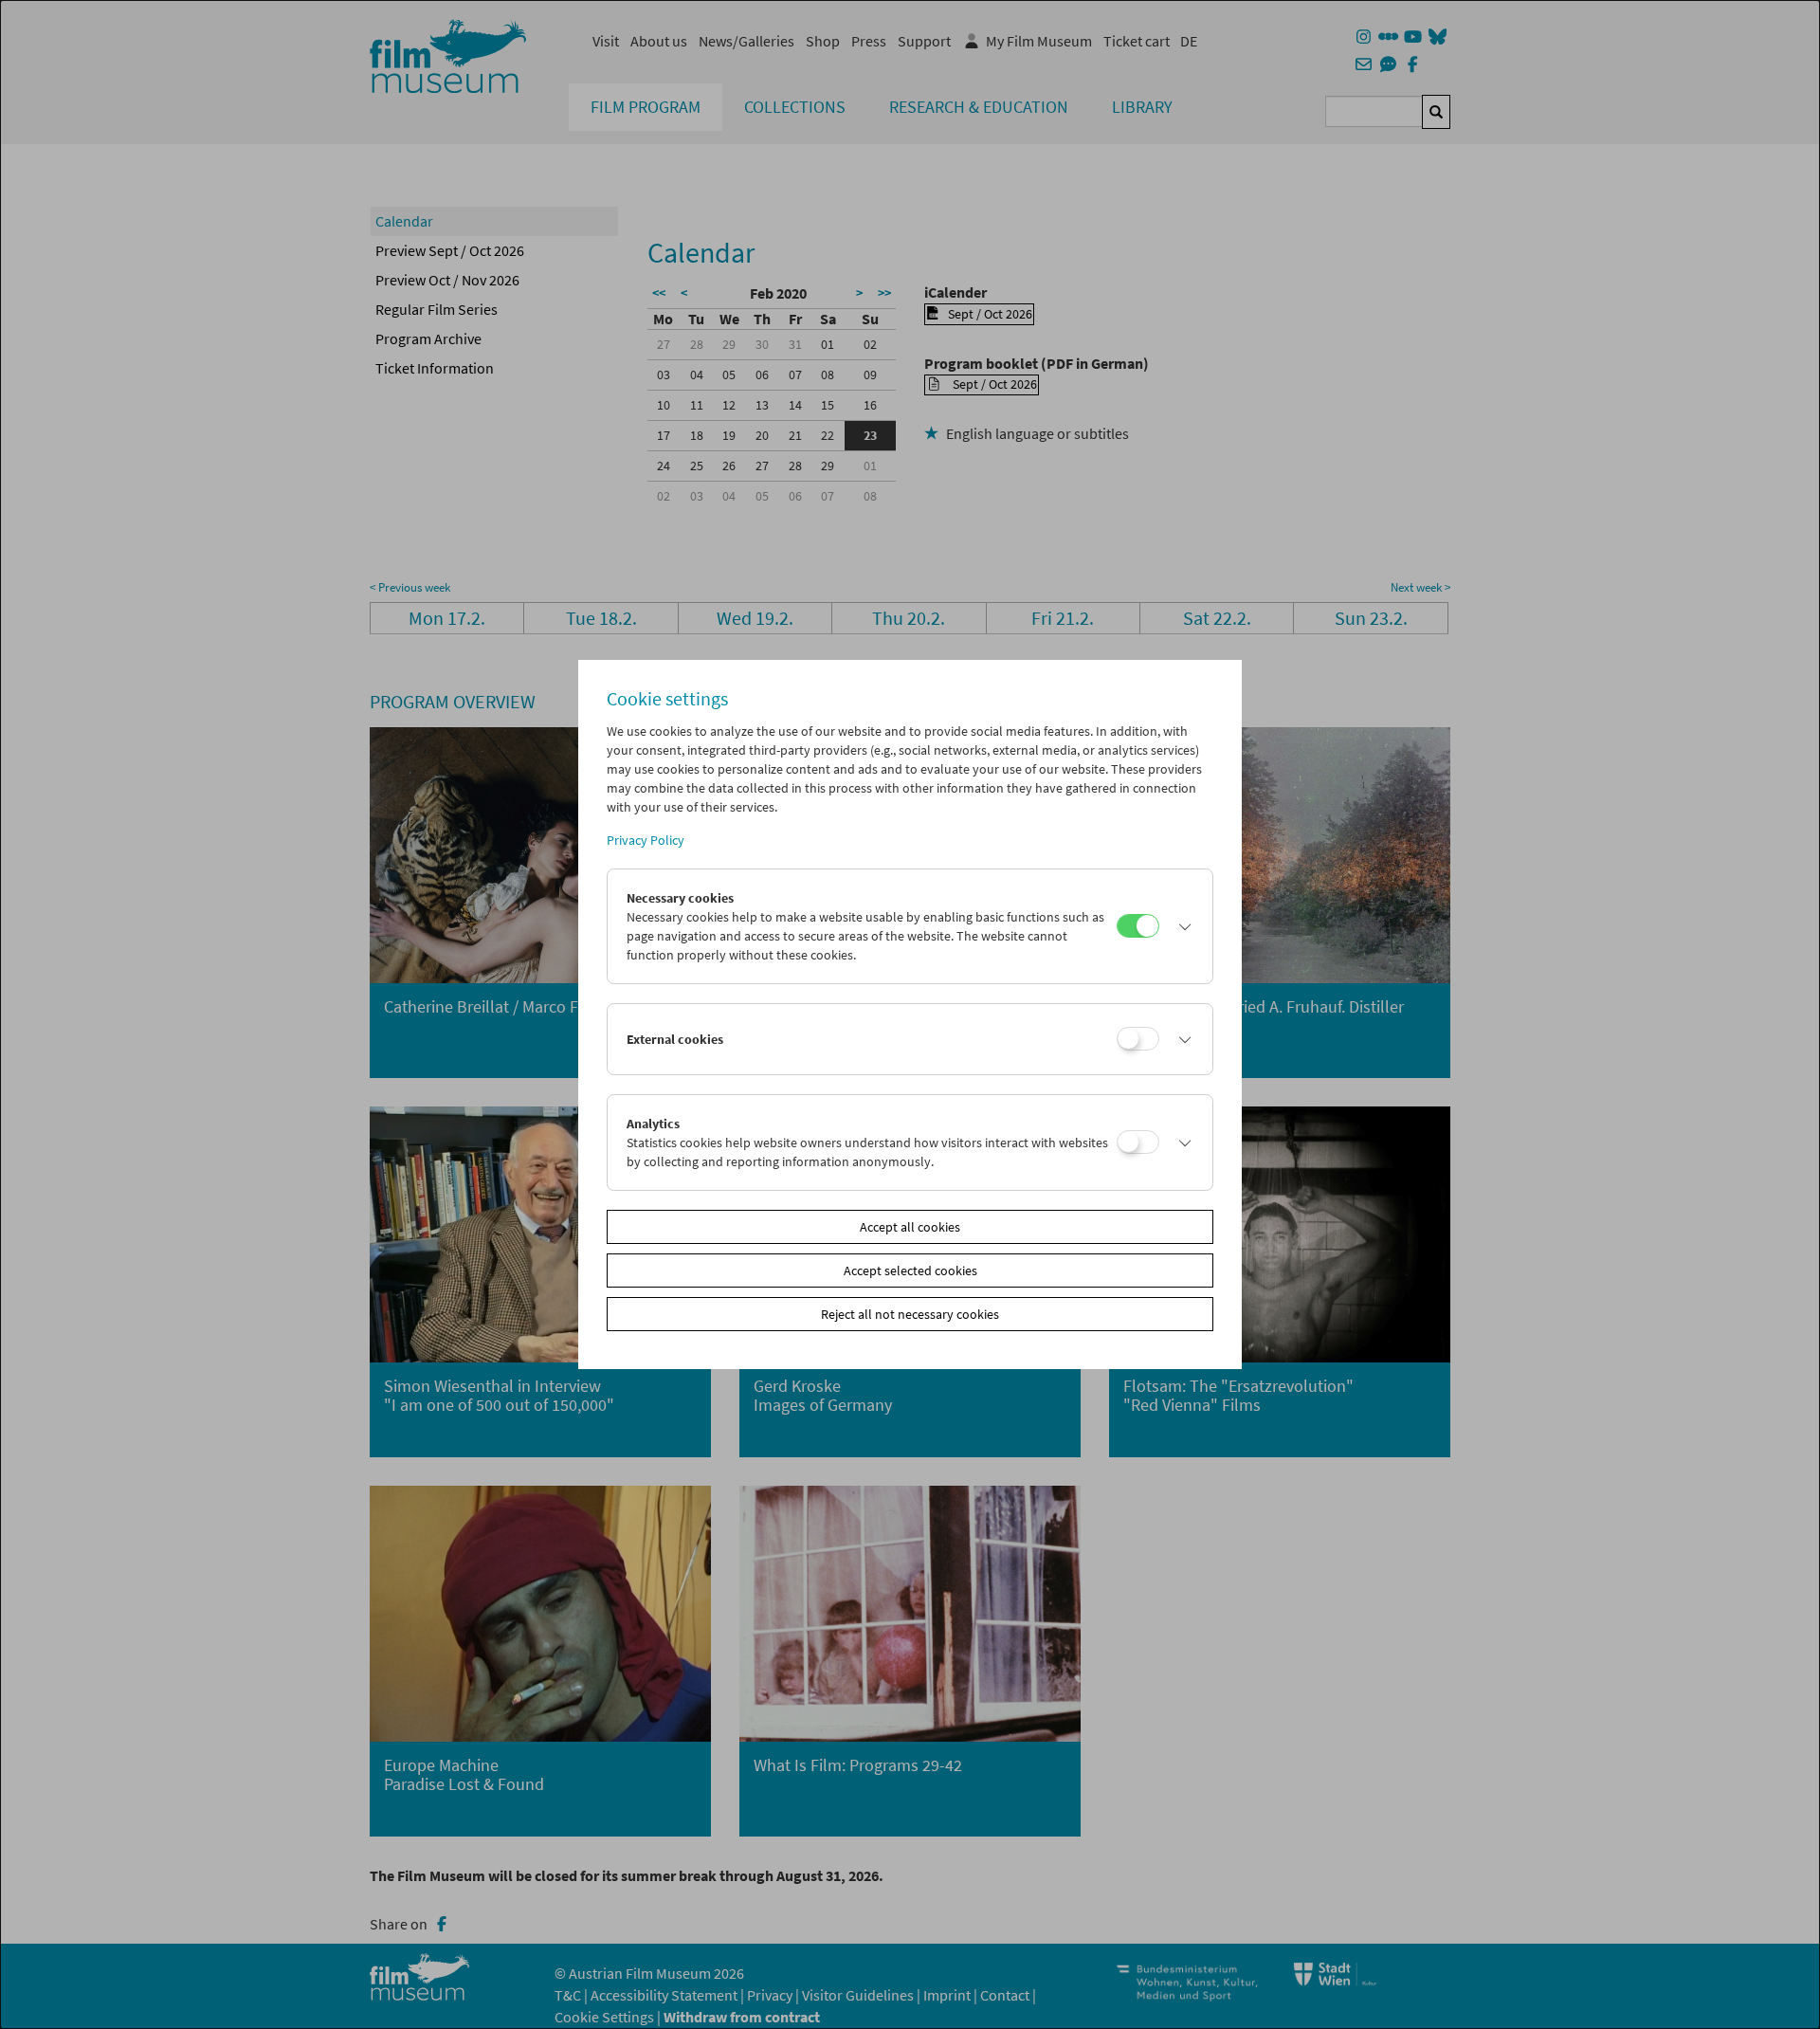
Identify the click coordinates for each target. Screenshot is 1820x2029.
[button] (1181, 926)
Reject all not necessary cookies (910, 1314)
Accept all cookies (910, 1227)
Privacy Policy (646, 840)
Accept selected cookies (910, 1270)
